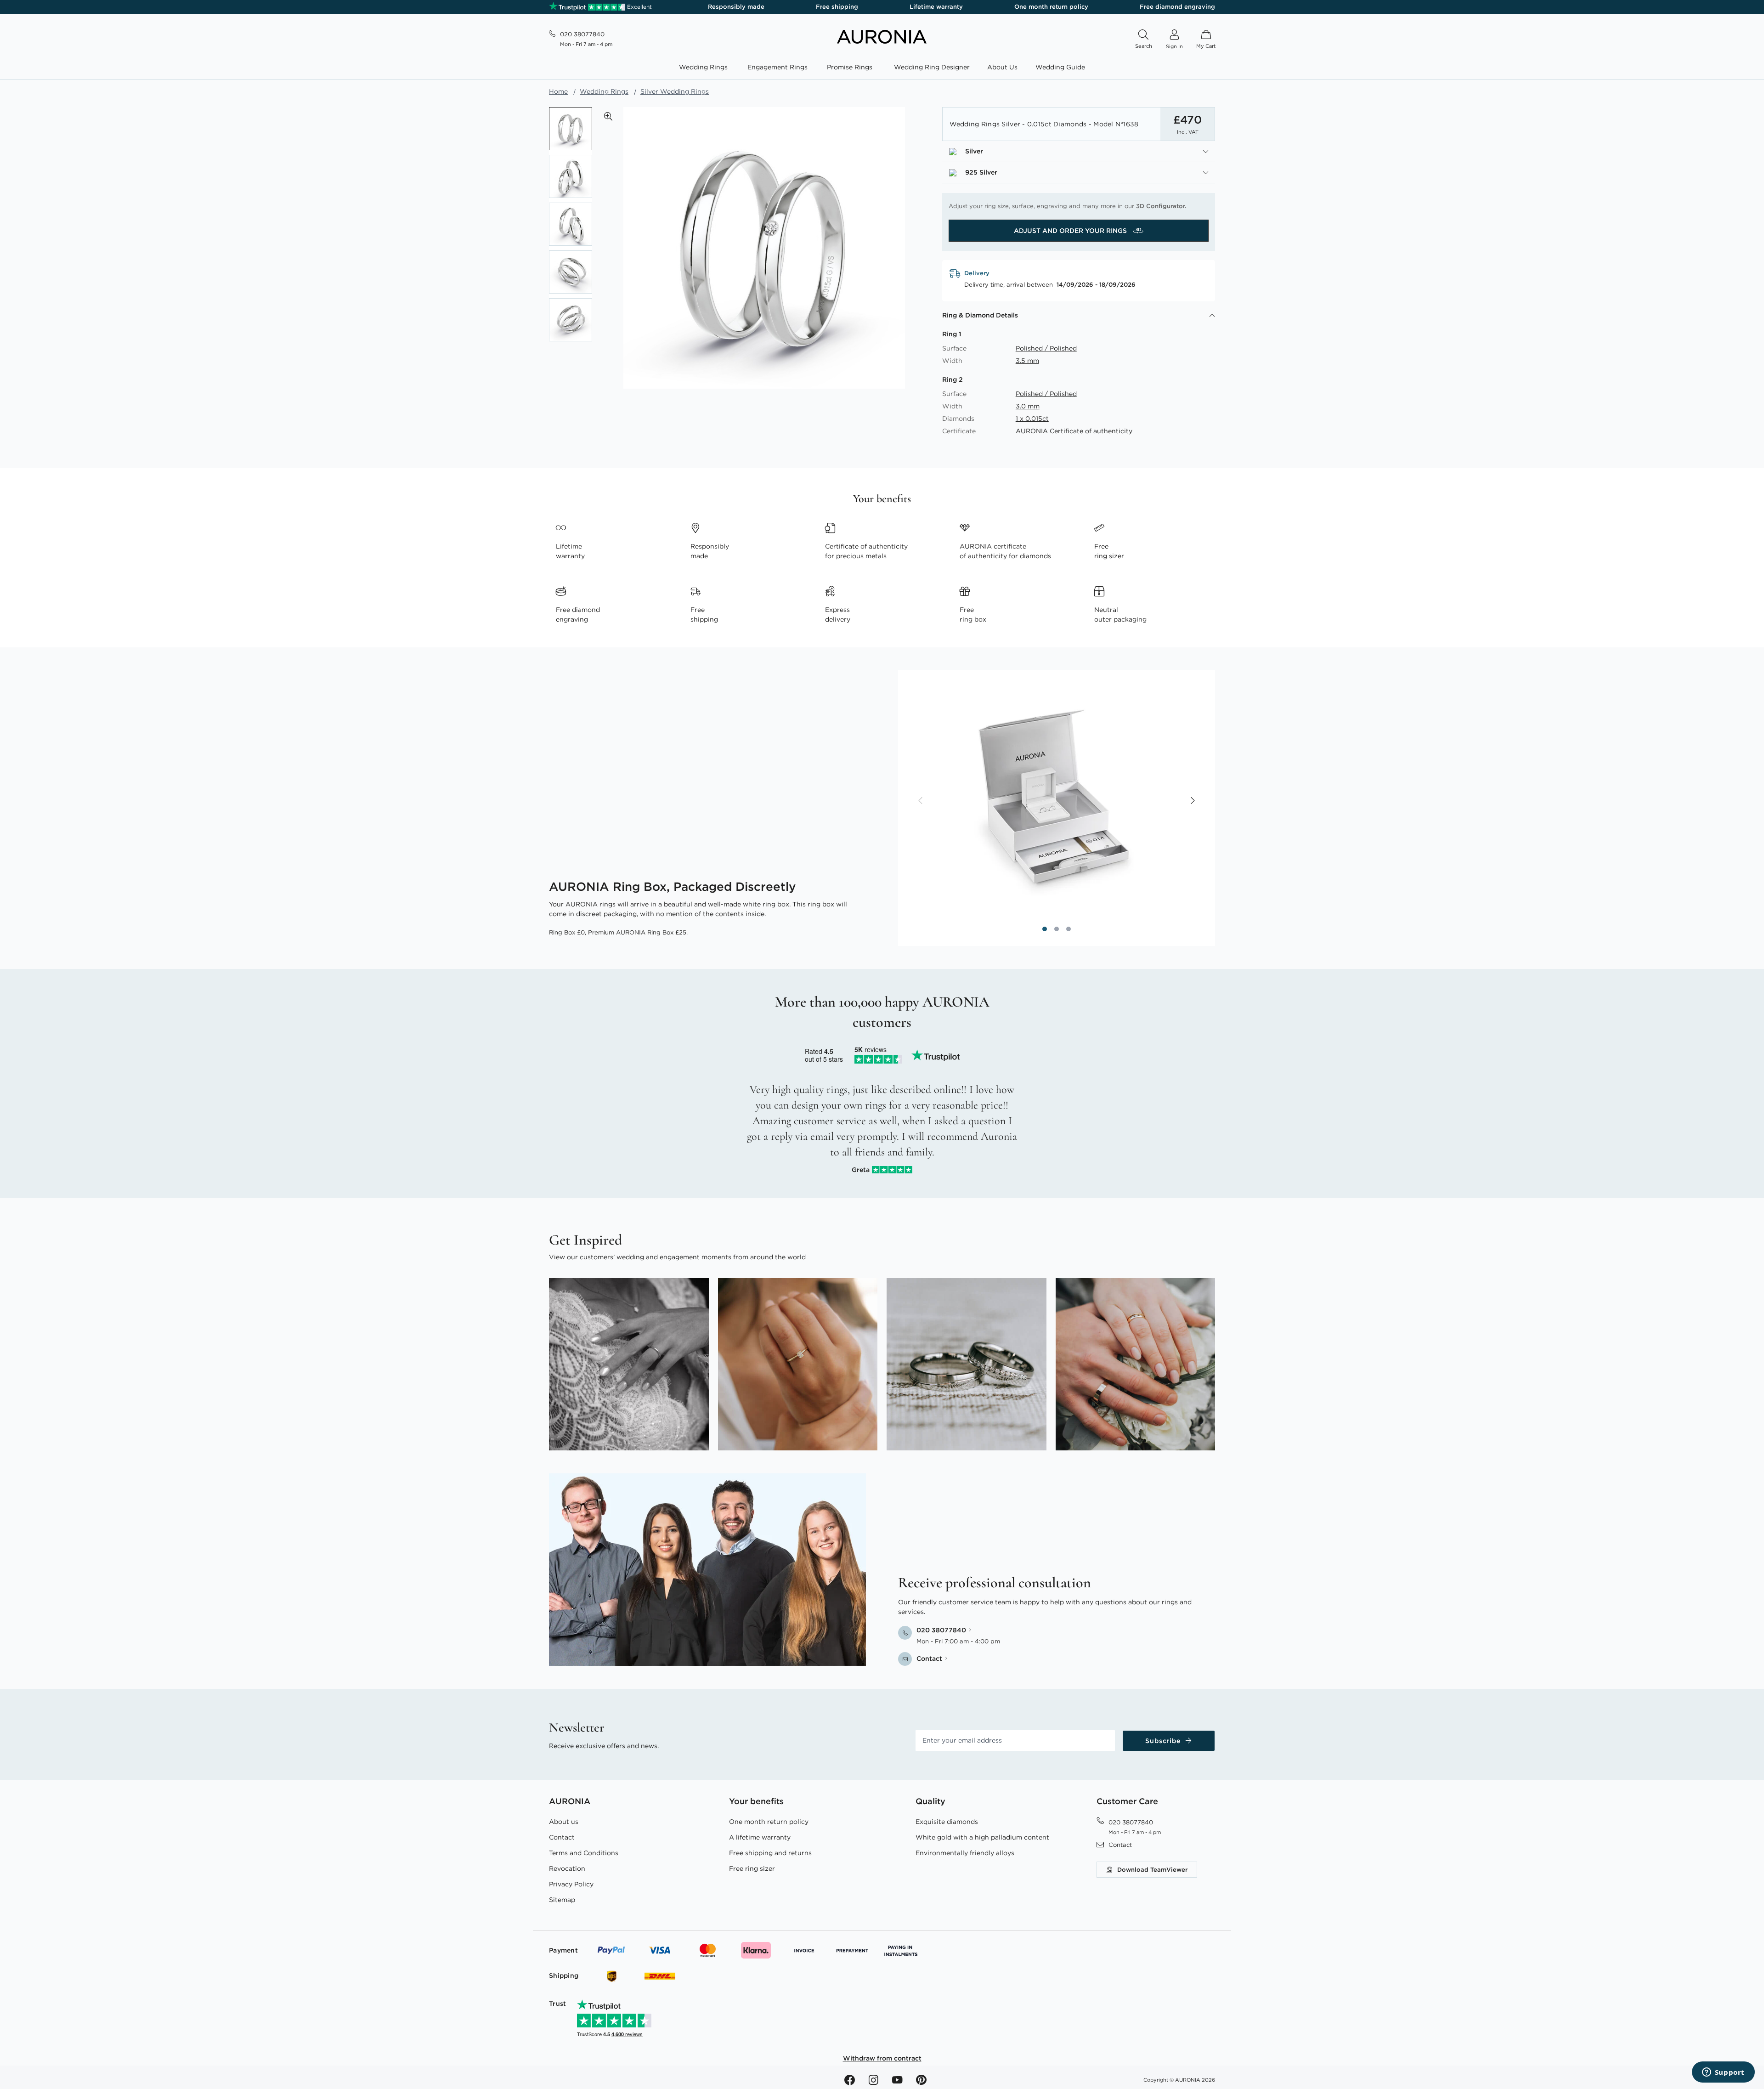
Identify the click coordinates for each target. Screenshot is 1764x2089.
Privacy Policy (571, 1884)
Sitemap (562, 1900)
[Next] (1192, 801)
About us (564, 1822)
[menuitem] (705, 67)
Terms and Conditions (584, 1853)
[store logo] (882, 41)
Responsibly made (736, 7)
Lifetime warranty (936, 7)
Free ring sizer (752, 1868)
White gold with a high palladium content (982, 1837)
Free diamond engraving (1177, 7)
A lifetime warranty (760, 1837)
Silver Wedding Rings (675, 91)
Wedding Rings (604, 91)
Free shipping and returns (770, 1853)
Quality (930, 1801)
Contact (562, 1837)
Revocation (567, 1868)
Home (558, 91)
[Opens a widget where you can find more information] (1723, 2073)
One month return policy (1051, 7)
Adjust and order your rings (1071, 231)
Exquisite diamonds (947, 1822)
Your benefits (756, 1801)
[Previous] (921, 801)
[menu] (882, 68)
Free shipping (837, 7)
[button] (608, 116)
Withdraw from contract (882, 2058)
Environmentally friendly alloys (965, 1853)
